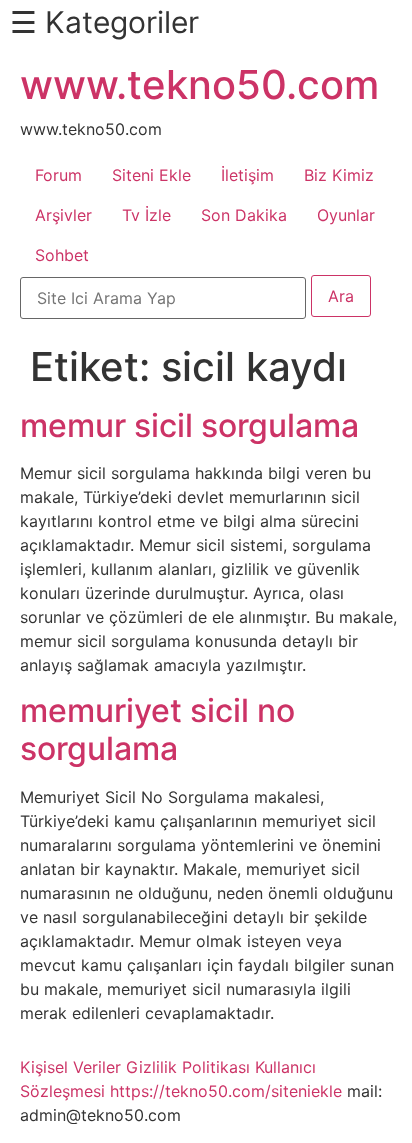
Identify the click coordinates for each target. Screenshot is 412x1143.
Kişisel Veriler (70, 1067)
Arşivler (63, 215)
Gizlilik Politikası (188, 1067)
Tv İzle (146, 215)
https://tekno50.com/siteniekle (226, 1091)
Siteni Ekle (151, 175)
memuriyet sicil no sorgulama (157, 729)
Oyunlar (346, 215)
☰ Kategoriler (104, 22)
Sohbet (62, 255)
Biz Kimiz (339, 175)
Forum (58, 175)
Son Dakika (244, 215)
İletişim (247, 175)
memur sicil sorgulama (189, 425)
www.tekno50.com (199, 84)
